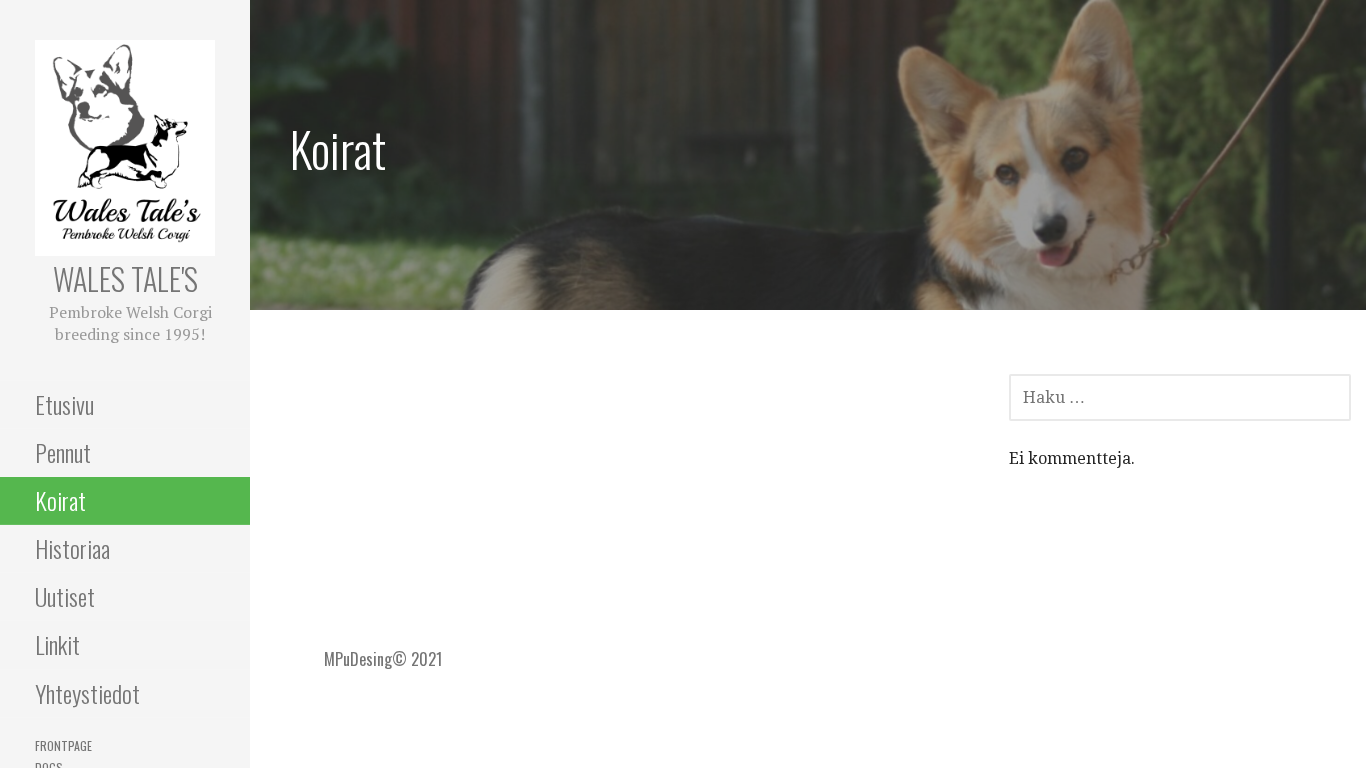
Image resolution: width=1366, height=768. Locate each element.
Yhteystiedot (87, 693)
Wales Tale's (125, 278)
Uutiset (65, 596)
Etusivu (64, 404)
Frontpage (63, 745)
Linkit (57, 644)
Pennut (63, 452)
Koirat (60, 500)
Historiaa (72, 548)
